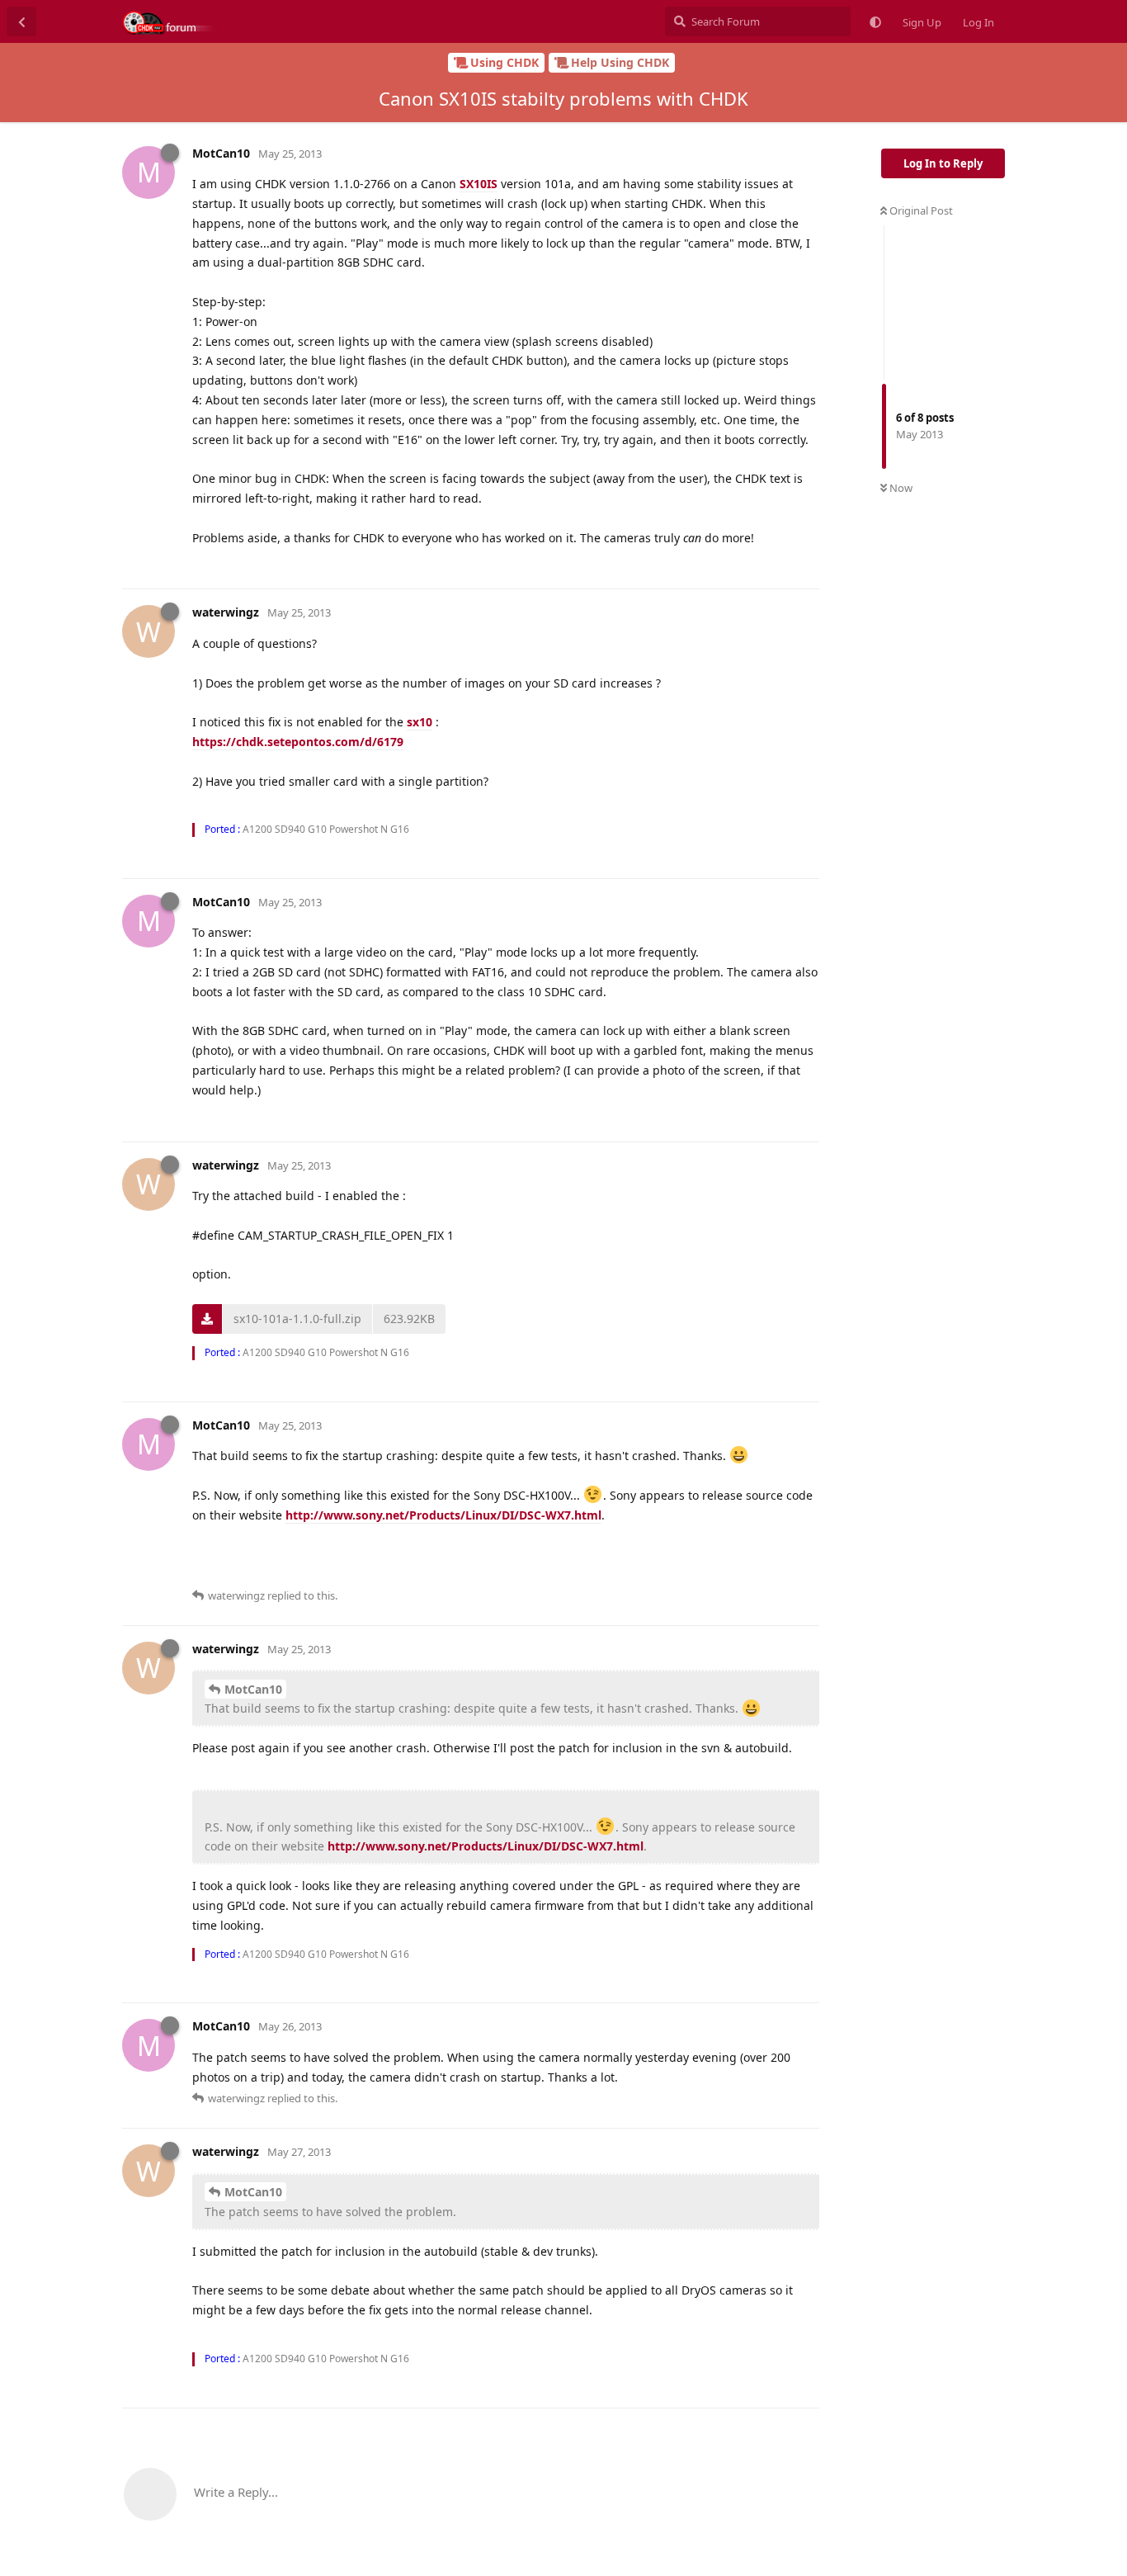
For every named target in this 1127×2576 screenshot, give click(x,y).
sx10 (420, 722)
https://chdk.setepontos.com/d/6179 (298, 742)
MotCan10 (253, 1689)
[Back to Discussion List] (21, 21)
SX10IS (479, 184)
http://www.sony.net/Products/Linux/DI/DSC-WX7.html (443, 1515)
